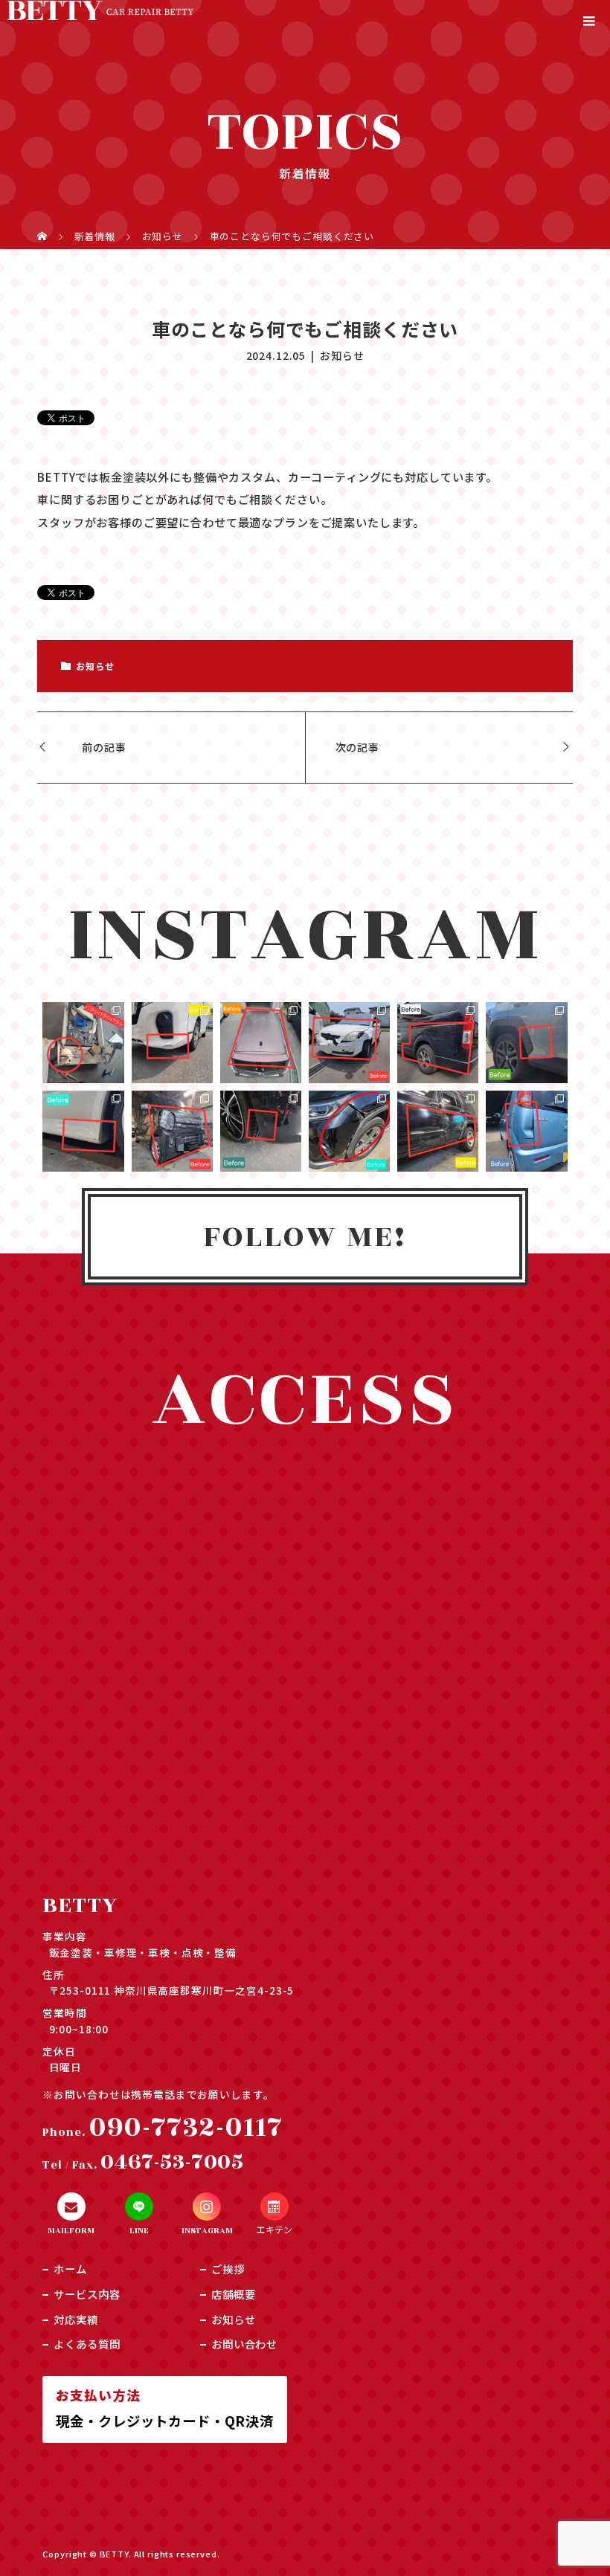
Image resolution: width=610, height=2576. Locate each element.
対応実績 (76, 2319)
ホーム (70, 2269)
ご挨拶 (228, 2269)
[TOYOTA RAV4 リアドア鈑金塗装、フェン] (526, 1043)
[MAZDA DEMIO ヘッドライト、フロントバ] (349, 1043)
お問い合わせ (244, 2344)
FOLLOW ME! (305, 1237)
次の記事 (357, 747)
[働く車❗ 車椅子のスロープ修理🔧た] (83, 1043)
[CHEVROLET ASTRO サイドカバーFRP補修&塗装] (83, 1131)
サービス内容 (87, 2294)
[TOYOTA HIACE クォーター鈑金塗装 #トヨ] (438, 1043)
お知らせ (342, 355)
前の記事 (104, 747)
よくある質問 (87, 2344)
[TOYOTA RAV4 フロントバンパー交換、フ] (349, 1131)
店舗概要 (233, 2294)
